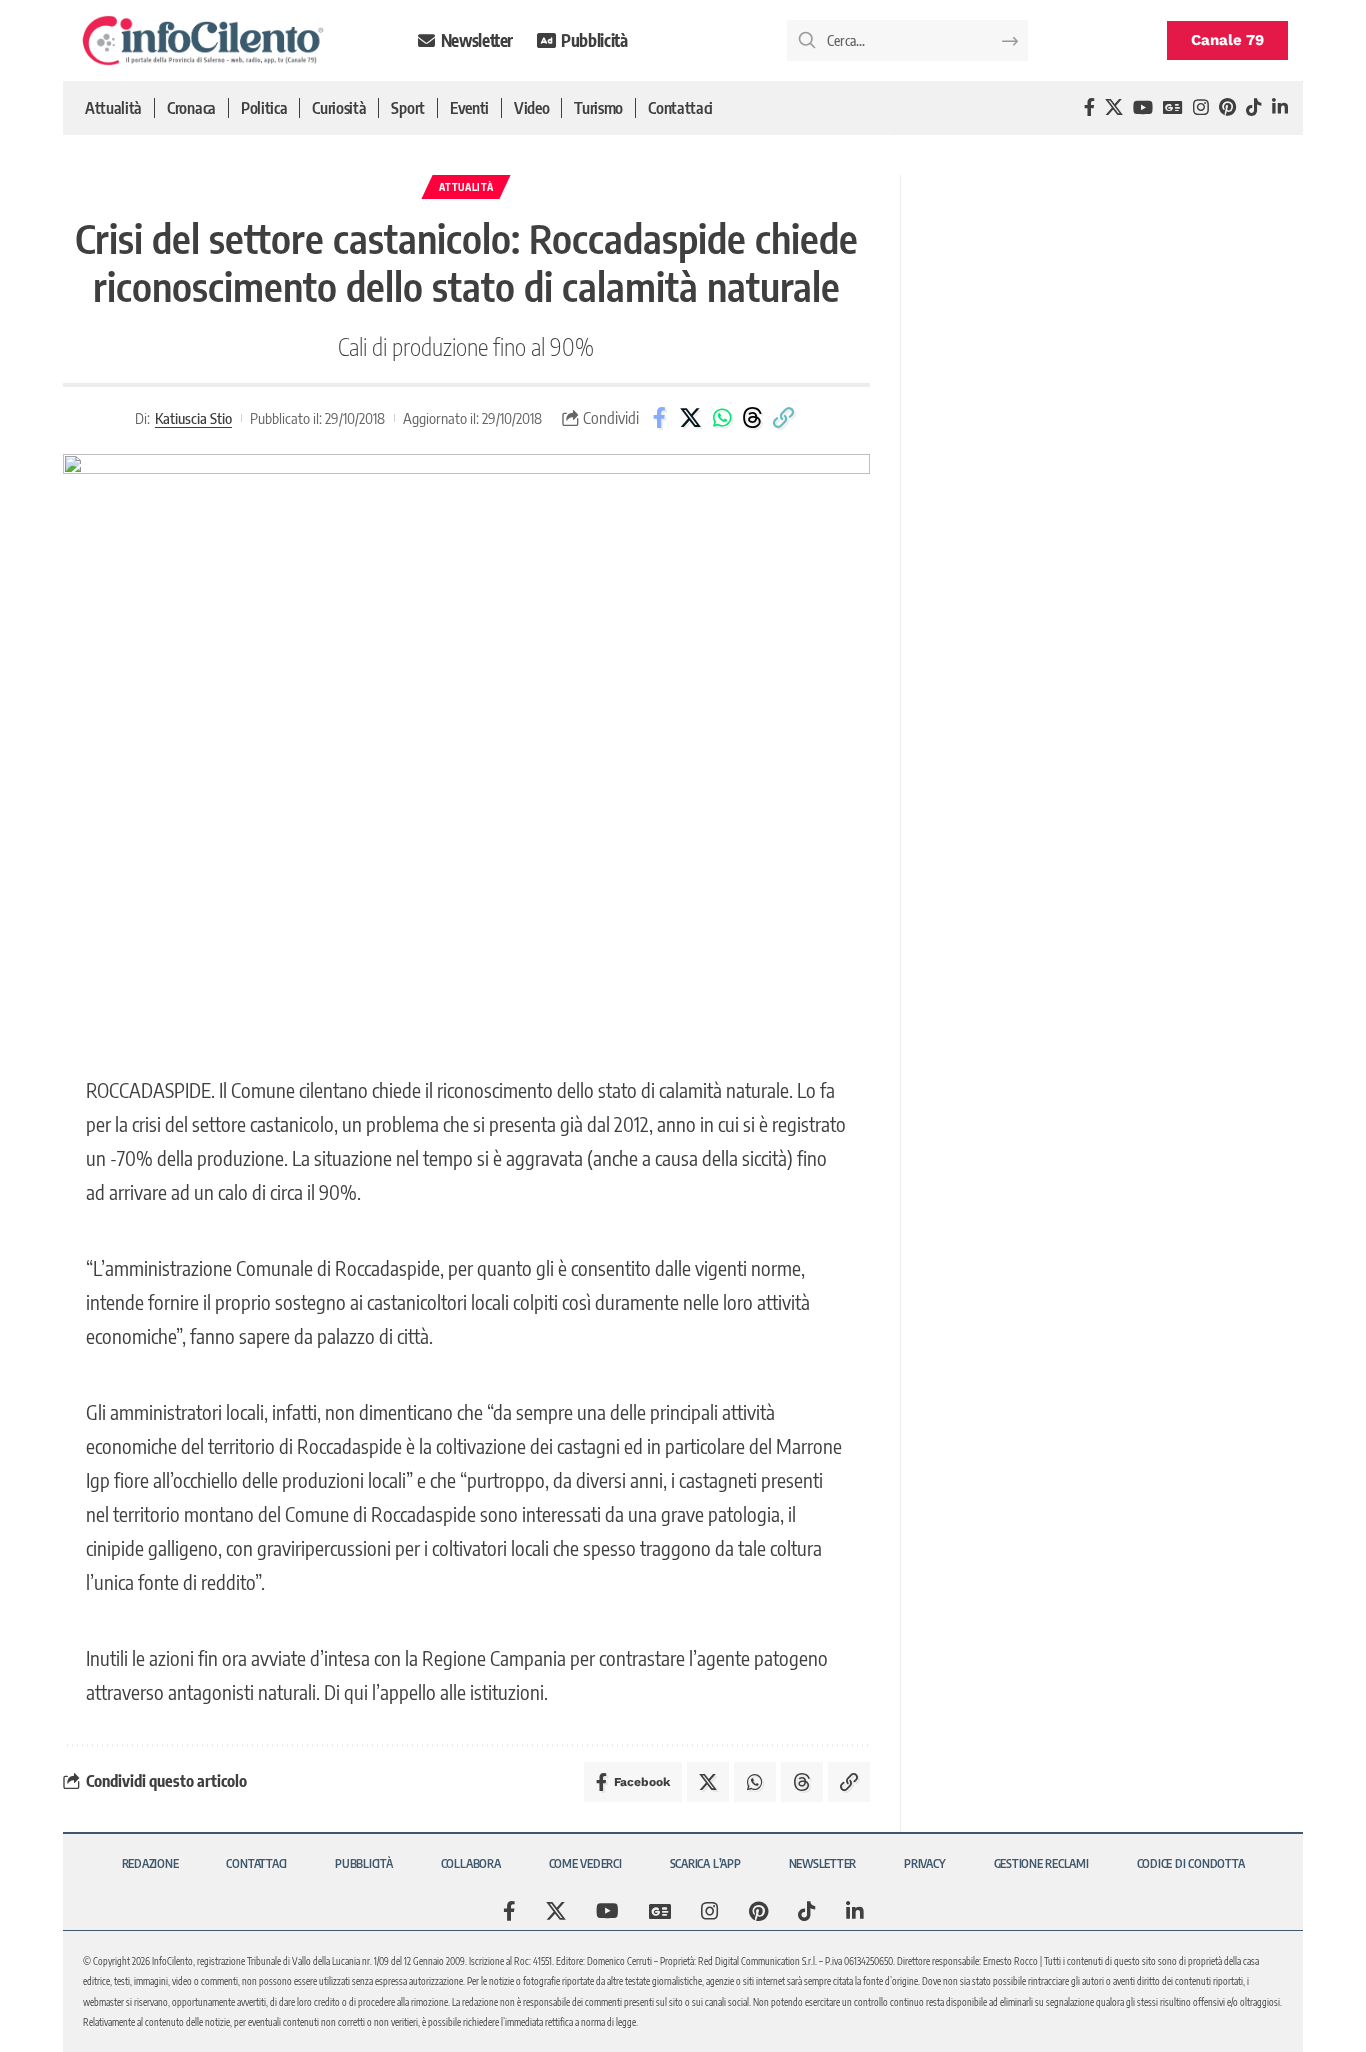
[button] (784, 418)
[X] (1114, 107)
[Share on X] (691, 418)
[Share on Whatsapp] (722, 418)
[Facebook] (1089, 107)
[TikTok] (1254, 107)
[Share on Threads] (753, 418)
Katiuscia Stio (193, 418)
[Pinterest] (1227, 107)
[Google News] (1173, 107)
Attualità (466, 187)
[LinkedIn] (1280, 107)
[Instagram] (1201, 107)
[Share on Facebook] (660, 418)
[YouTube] (1143, 107)
